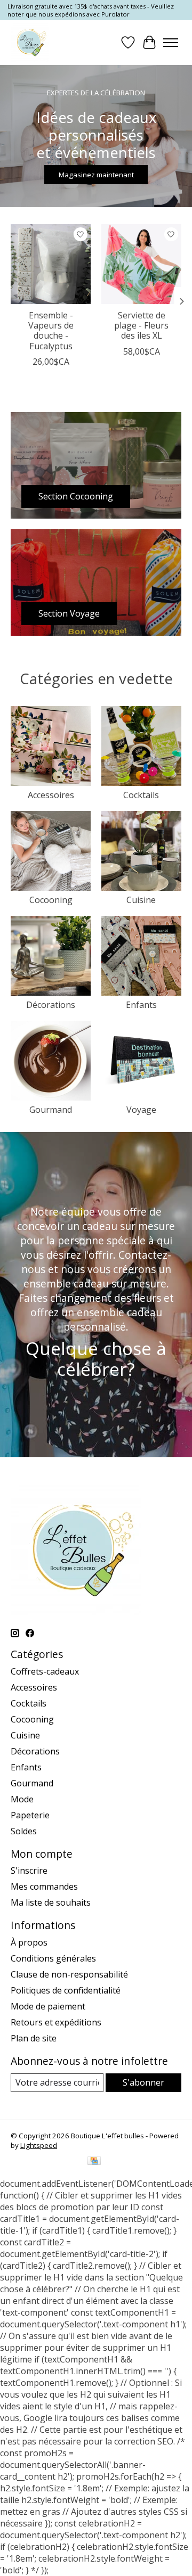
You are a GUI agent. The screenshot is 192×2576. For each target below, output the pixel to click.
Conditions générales (53, 1958)
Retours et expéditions (56, 2022)
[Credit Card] (94, 2162)
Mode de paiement (48, 2006)
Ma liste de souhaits (51, 1902)
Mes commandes (44, 1886)
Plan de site (34, 2038)
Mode (22, 1799)
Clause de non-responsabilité (69, 1974)
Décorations (51, 1005)
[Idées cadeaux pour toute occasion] (30, 42)
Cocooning (51, 900)
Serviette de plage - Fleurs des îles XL (141, 325)
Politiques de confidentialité (66, 1990)
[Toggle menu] (171, 43)
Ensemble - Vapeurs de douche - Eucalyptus (51, 331)
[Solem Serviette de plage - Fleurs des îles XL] (141, 264)
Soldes (24, 1831)
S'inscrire (29, 1871)
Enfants (141, 1005)
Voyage (141, 1110)
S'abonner (143, 2082)
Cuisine (141, 900)
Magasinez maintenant (96, 175)
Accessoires (51, 795)
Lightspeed (39, 2145)
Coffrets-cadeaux (45, 1671)
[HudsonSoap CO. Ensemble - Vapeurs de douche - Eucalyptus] (51, 264)
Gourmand (51, 1110)
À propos (29, 1942)
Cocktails (141, 795)
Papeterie (30, 1815)
